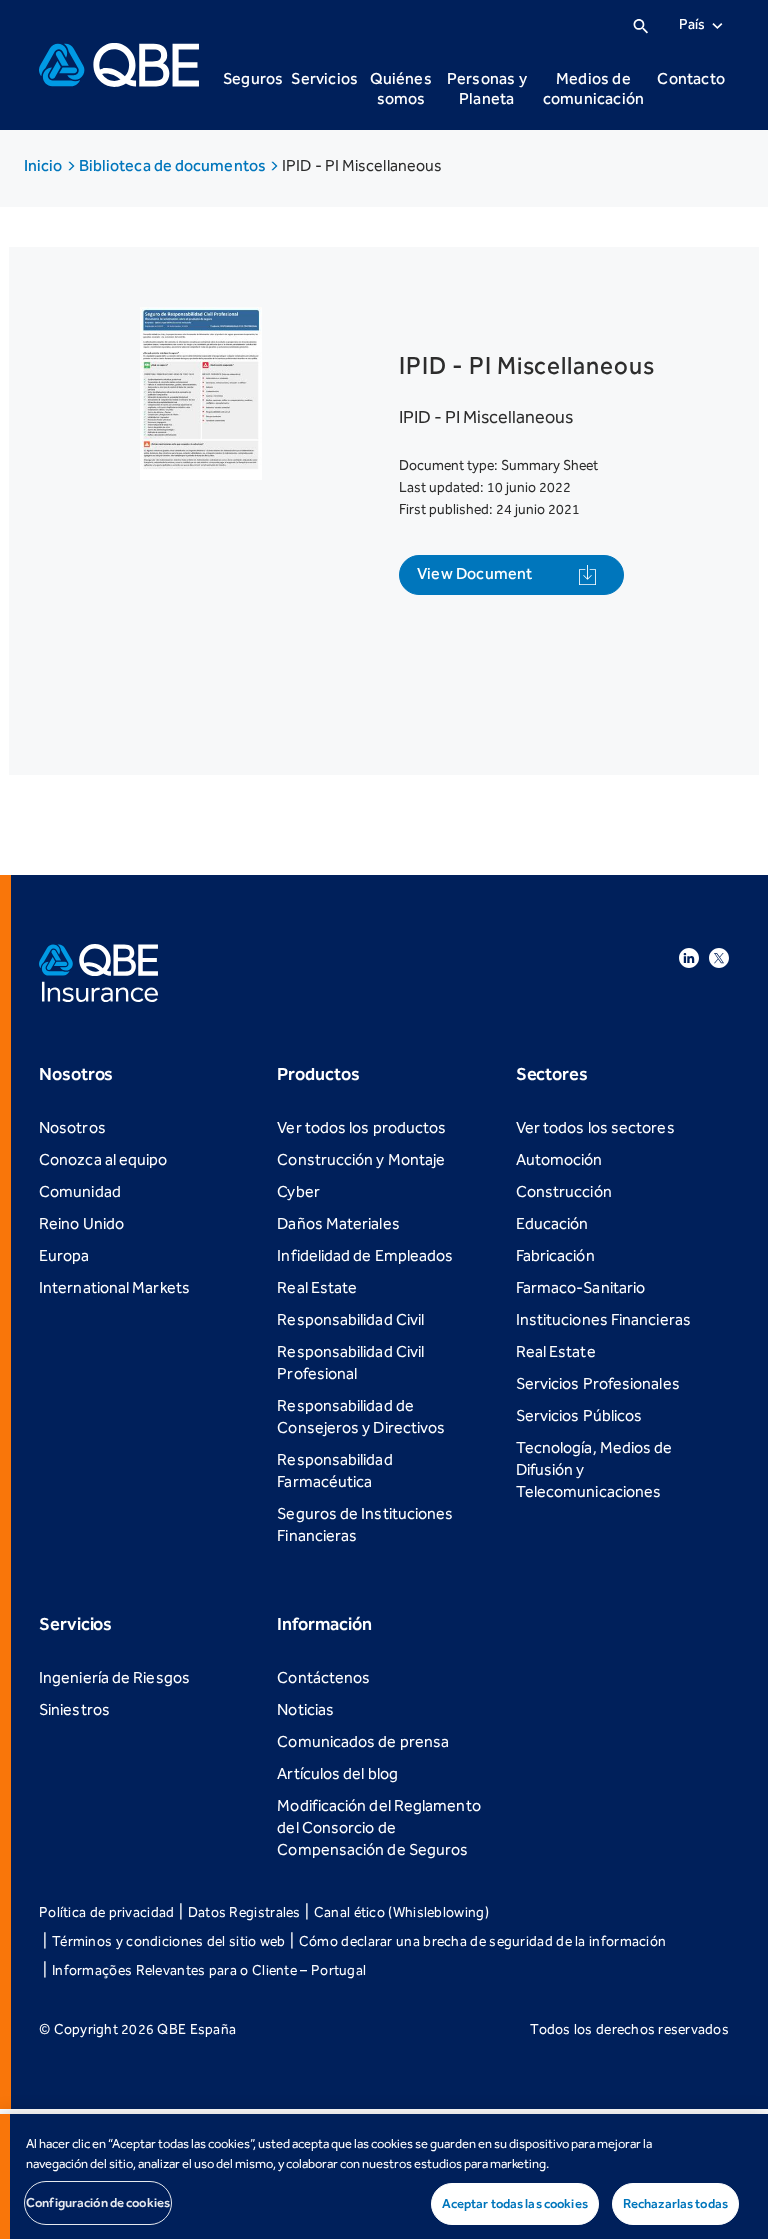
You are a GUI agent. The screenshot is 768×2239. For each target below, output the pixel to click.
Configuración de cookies (98, 2202)
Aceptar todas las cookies (515, 2203)
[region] (384, 2176)
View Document (475, 573)
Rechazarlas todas (675, 2203)
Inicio (45, 165)
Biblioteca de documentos (174, 165)
